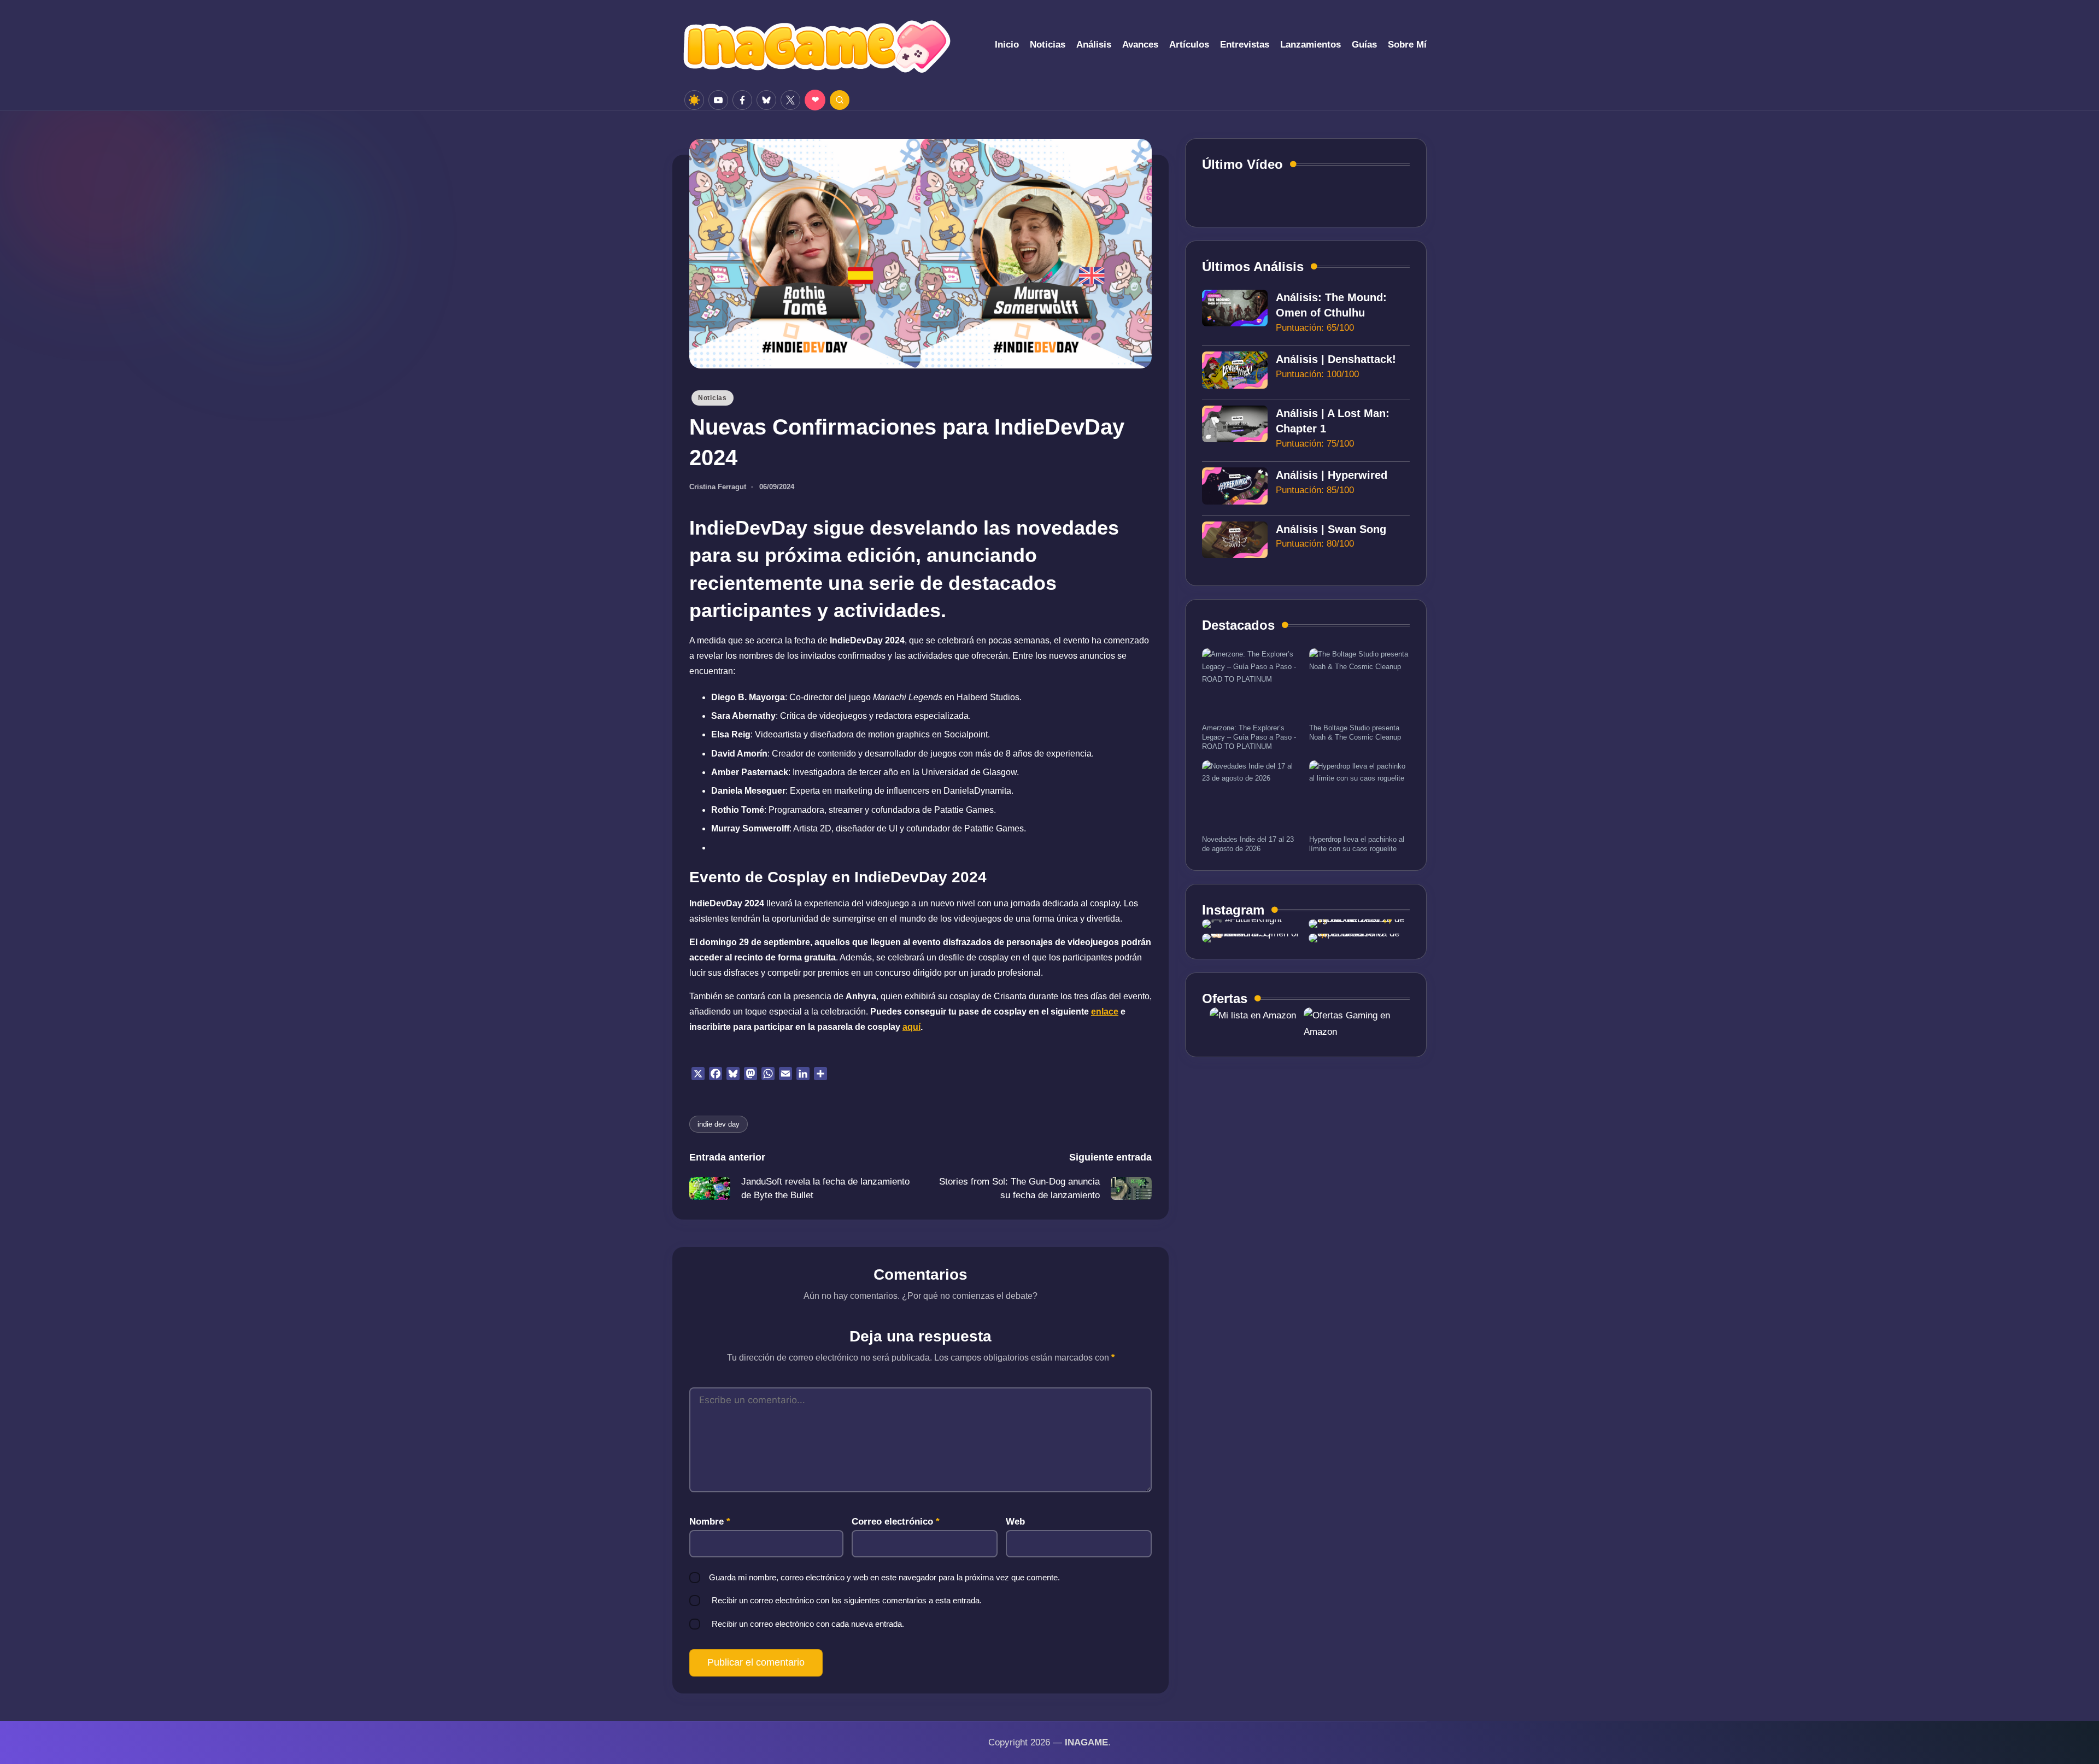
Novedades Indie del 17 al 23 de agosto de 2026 (1248, 844)
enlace (1105, 1012)
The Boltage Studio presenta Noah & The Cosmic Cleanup (1355, 732)
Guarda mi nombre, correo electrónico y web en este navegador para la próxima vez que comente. (884, 1577)
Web (1015, 1522)
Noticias (713, 398)
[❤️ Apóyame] (815, 100)
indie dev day (719, 1124)
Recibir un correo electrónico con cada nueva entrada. (808, 1624)
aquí (911, 1027)
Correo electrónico (896, 1522)
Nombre (710, 1522)
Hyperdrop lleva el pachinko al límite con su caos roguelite (1357, 844)
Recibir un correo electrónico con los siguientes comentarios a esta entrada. (847, 1600)
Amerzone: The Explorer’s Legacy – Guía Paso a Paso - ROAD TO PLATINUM (1249, 737)
